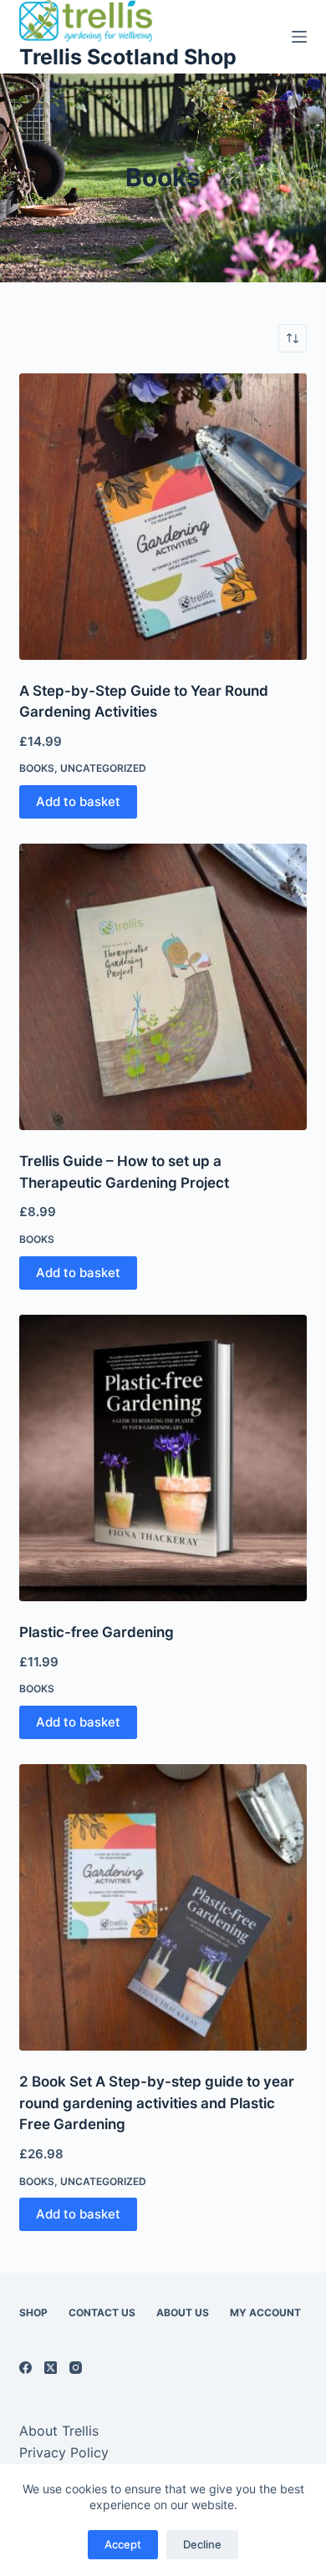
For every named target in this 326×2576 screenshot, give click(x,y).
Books (37, 768)
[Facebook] (25, 2368)
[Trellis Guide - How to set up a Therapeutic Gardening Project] (163, 987)
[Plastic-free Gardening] (163, 1458)
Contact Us (102, 2312)
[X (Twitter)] (51, 2368)
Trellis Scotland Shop (128, 57)
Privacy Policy (64, 2452)
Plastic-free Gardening (97, 1632)
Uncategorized (103, 768)
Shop (33, 2312)
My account (265, 2312)
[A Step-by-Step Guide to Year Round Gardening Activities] (163, 517)
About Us (183, 2312)
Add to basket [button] (78, 801)
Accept (123, 2544)
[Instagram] (76, 2368)
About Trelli (56, 2431)
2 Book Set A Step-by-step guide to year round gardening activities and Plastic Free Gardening (157, 2103)
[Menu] (299, 37)
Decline (202, 2544)
